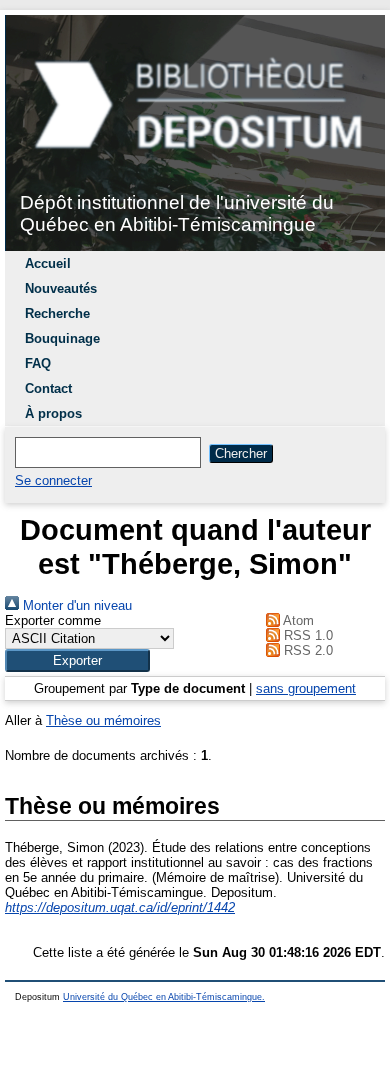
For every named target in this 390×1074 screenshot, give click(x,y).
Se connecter (53, 480)
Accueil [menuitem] (48, 263)
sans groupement (306, 688)
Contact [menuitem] (48, 388)
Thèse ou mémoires (103, 720)
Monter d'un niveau (75, 605)
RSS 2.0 (306, 650)
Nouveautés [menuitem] (61, 288)
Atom (297, 620)
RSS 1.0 (306, 635)
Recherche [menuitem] (57, 313)
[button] (77, 660)
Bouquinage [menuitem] (62, 338)
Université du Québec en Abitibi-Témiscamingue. (164, 997)
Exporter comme (53, 620)
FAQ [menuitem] (38, 363)
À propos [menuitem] (53, 413)
